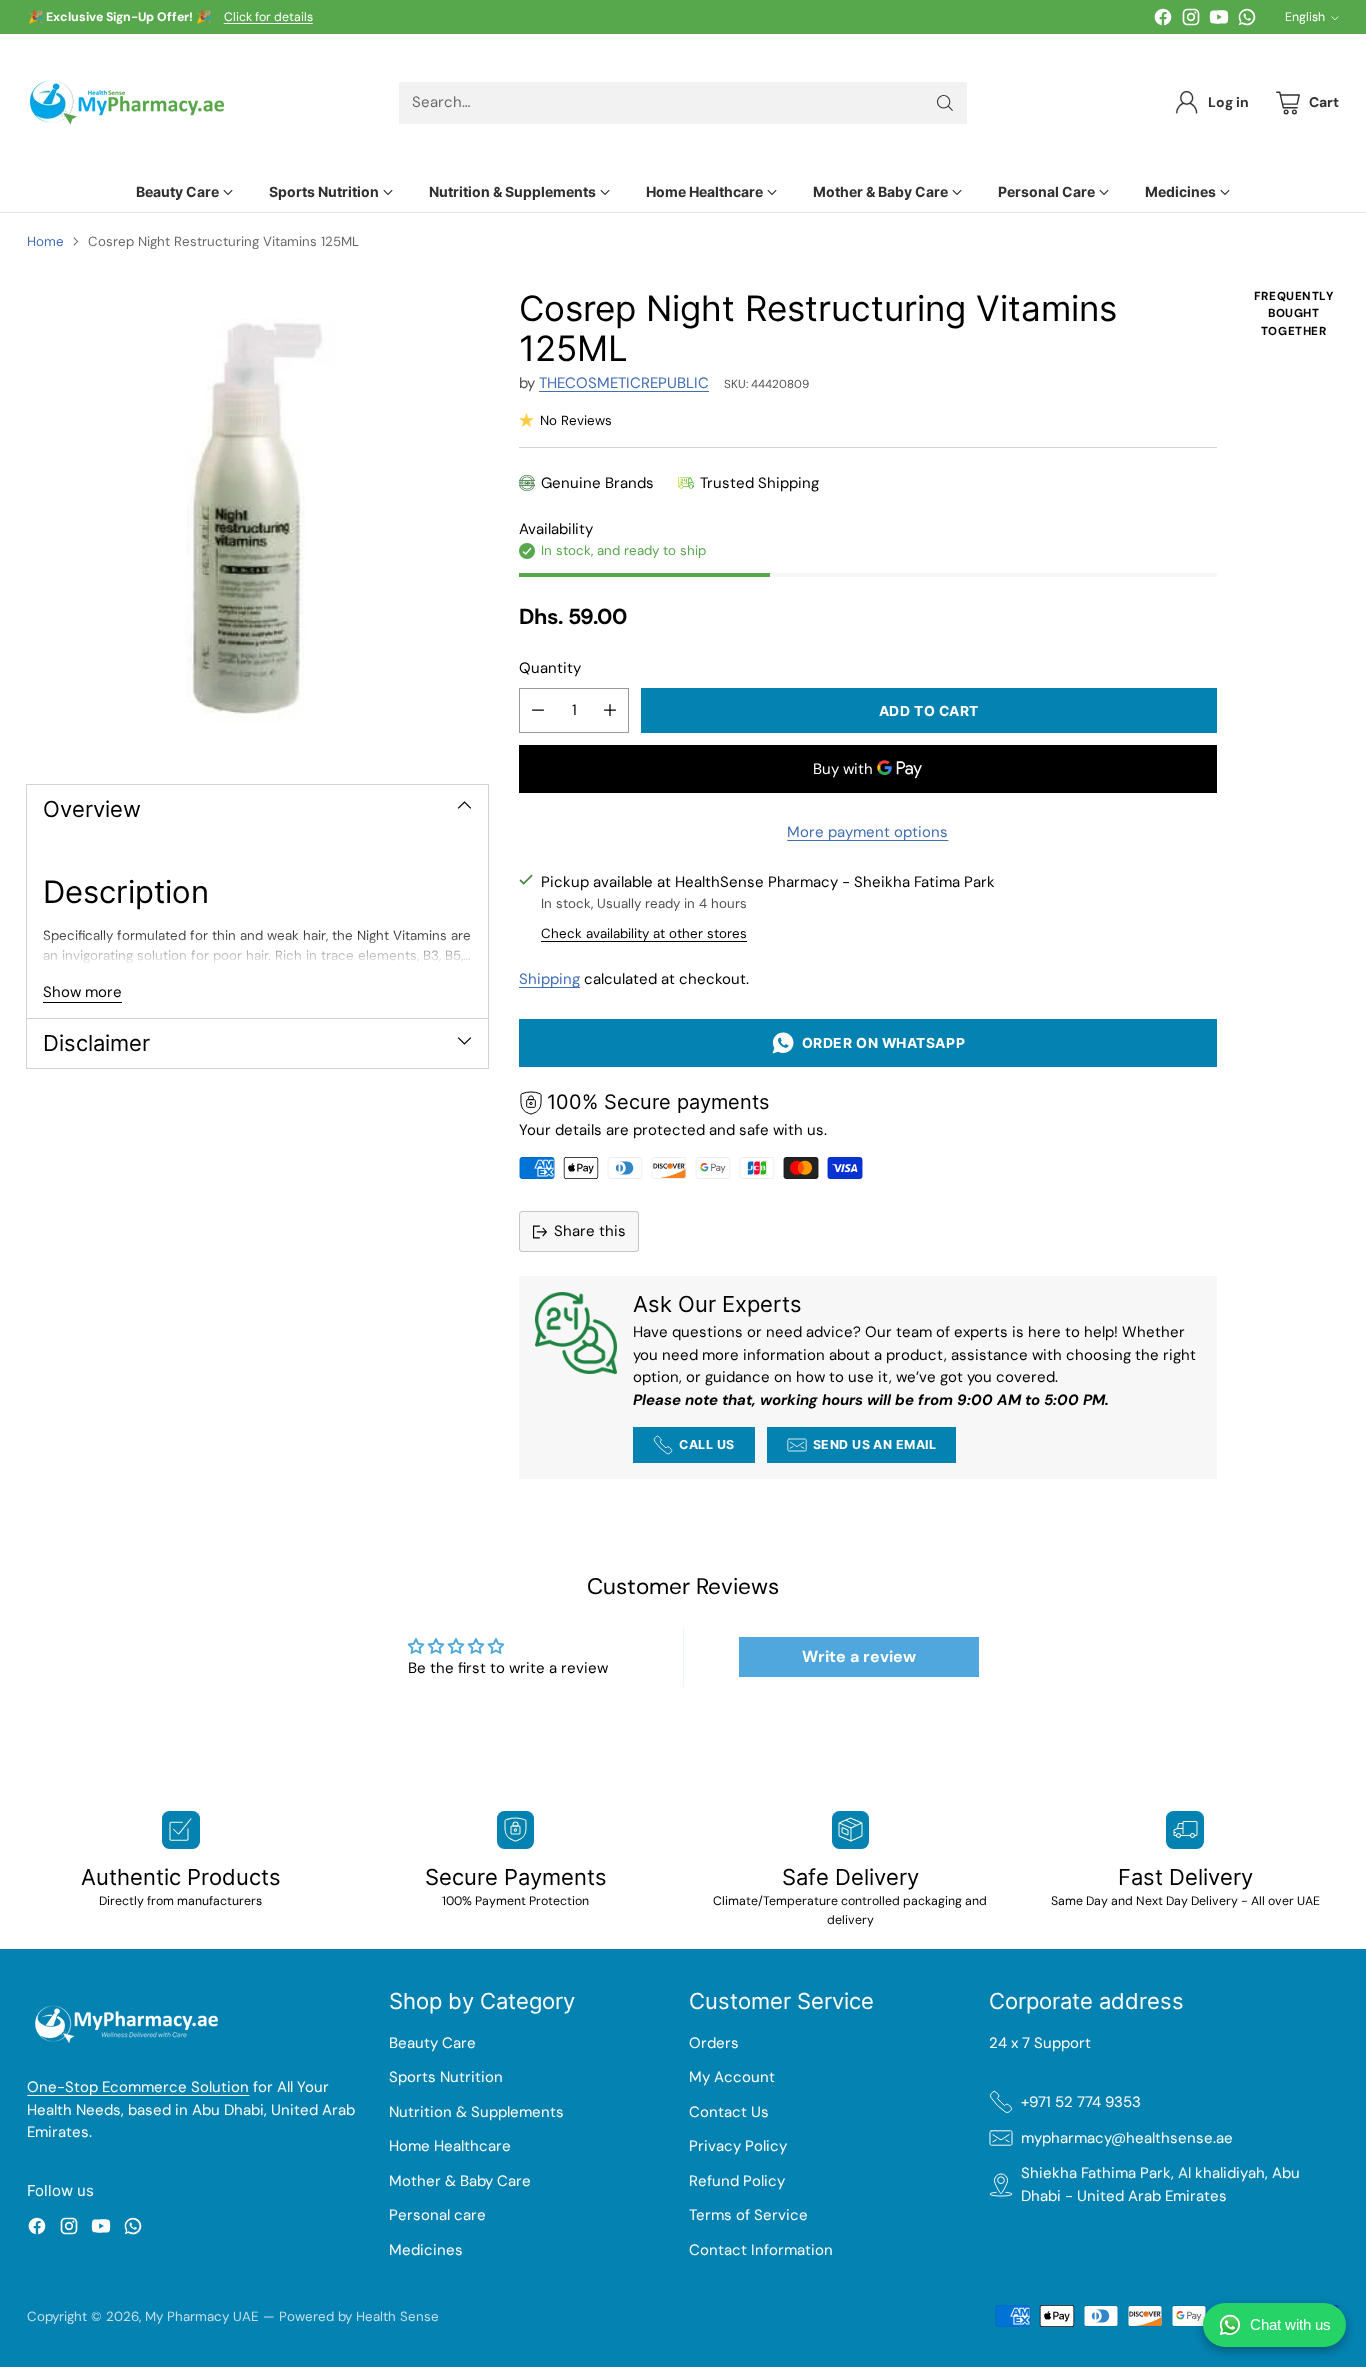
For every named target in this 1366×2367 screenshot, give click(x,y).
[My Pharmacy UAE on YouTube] (1219, 20)
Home (45, 241)
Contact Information (761, 2250)
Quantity (550, 668)
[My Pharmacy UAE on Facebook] (1163, 20)
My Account (732, 2077)
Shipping (549, 979)
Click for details (268, 18)
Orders (714, 2043)
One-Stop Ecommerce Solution (138, 2087)
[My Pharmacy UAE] (127, 102)
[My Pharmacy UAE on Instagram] (1191, 20)
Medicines (426, 2250)
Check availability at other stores (644, 933)
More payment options (867, 832)
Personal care (437, 2215)
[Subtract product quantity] (538, 710)
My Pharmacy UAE (202, 2316)
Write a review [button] (859, 1656)
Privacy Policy (738, 2146)
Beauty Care (432, 2043)
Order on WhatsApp (880, 1042)
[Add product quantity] (610, 710)
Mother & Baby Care (460, 2181)
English (1305, 17)
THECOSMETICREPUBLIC (624, 383)
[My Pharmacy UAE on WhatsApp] (1247, 20)
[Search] (945, 103)
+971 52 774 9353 (1081, 2102)
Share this (590, 1231)
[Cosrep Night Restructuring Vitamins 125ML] (257, 518)
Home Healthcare (450, 2146)
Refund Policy (737, 2181)
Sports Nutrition (446, 2077)
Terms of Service (748, 2215)
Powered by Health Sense (359, 2316)
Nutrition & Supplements (476, 2112)
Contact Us (729, 2112)
